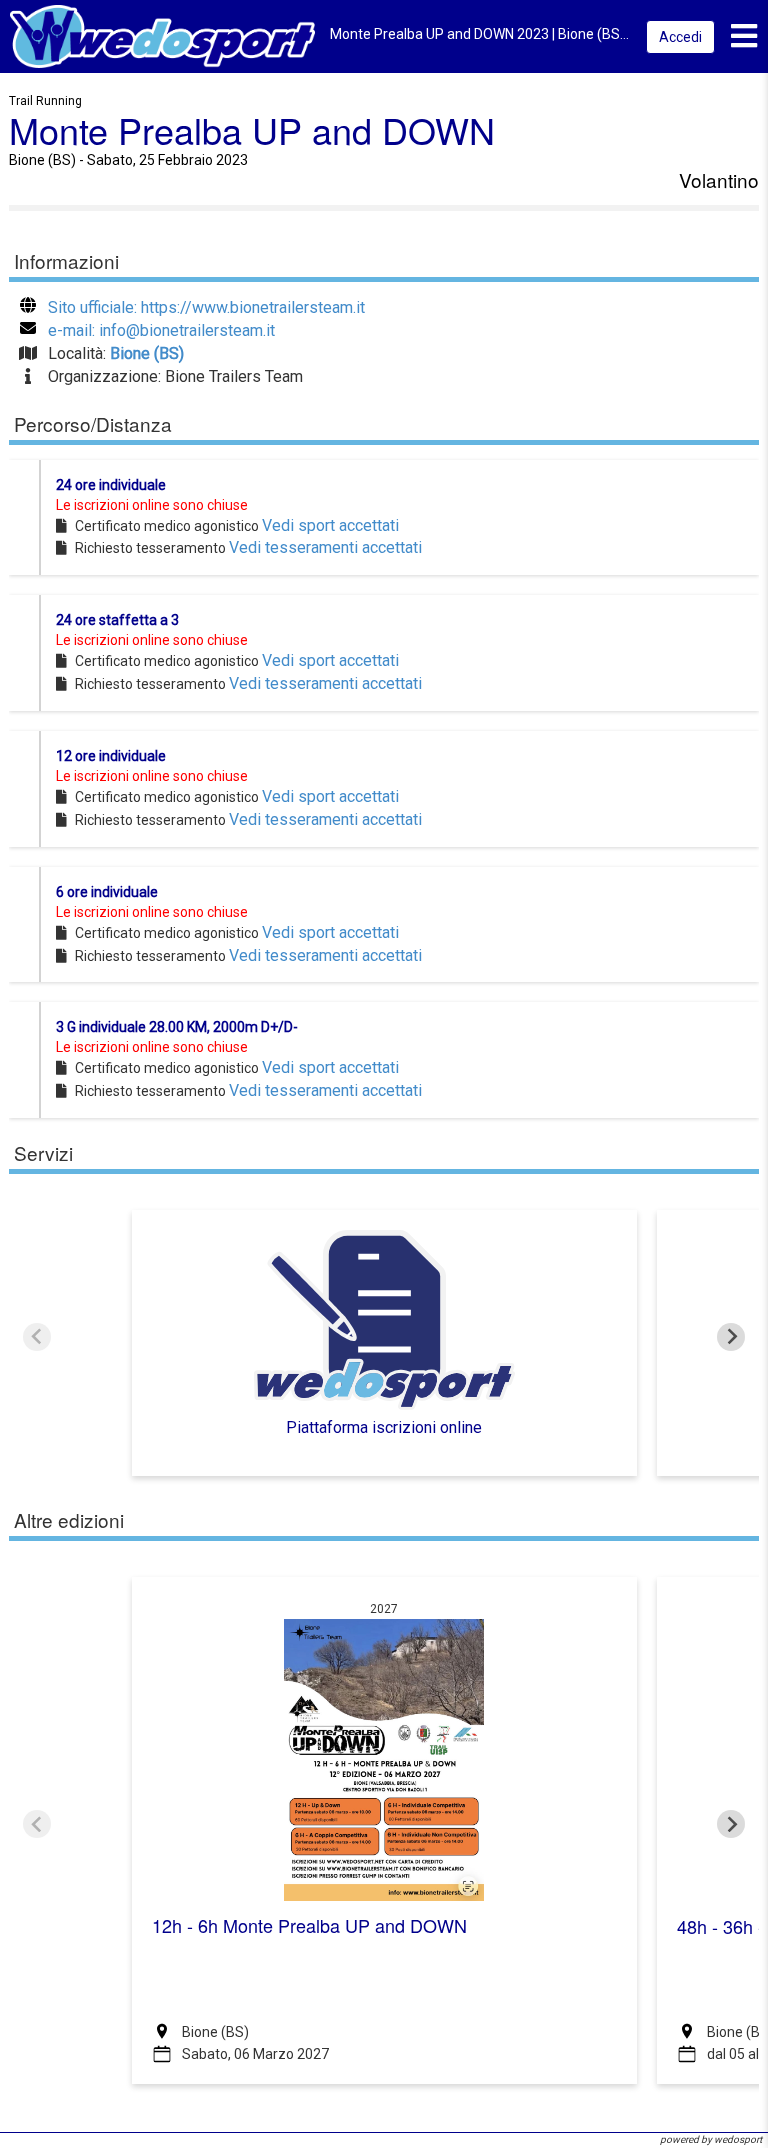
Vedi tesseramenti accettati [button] (325, 547)
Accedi (680, 37)
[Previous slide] (37, 1337)
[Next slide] (731, 1337)
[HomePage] (162, 35)
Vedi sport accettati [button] (330, 525)
